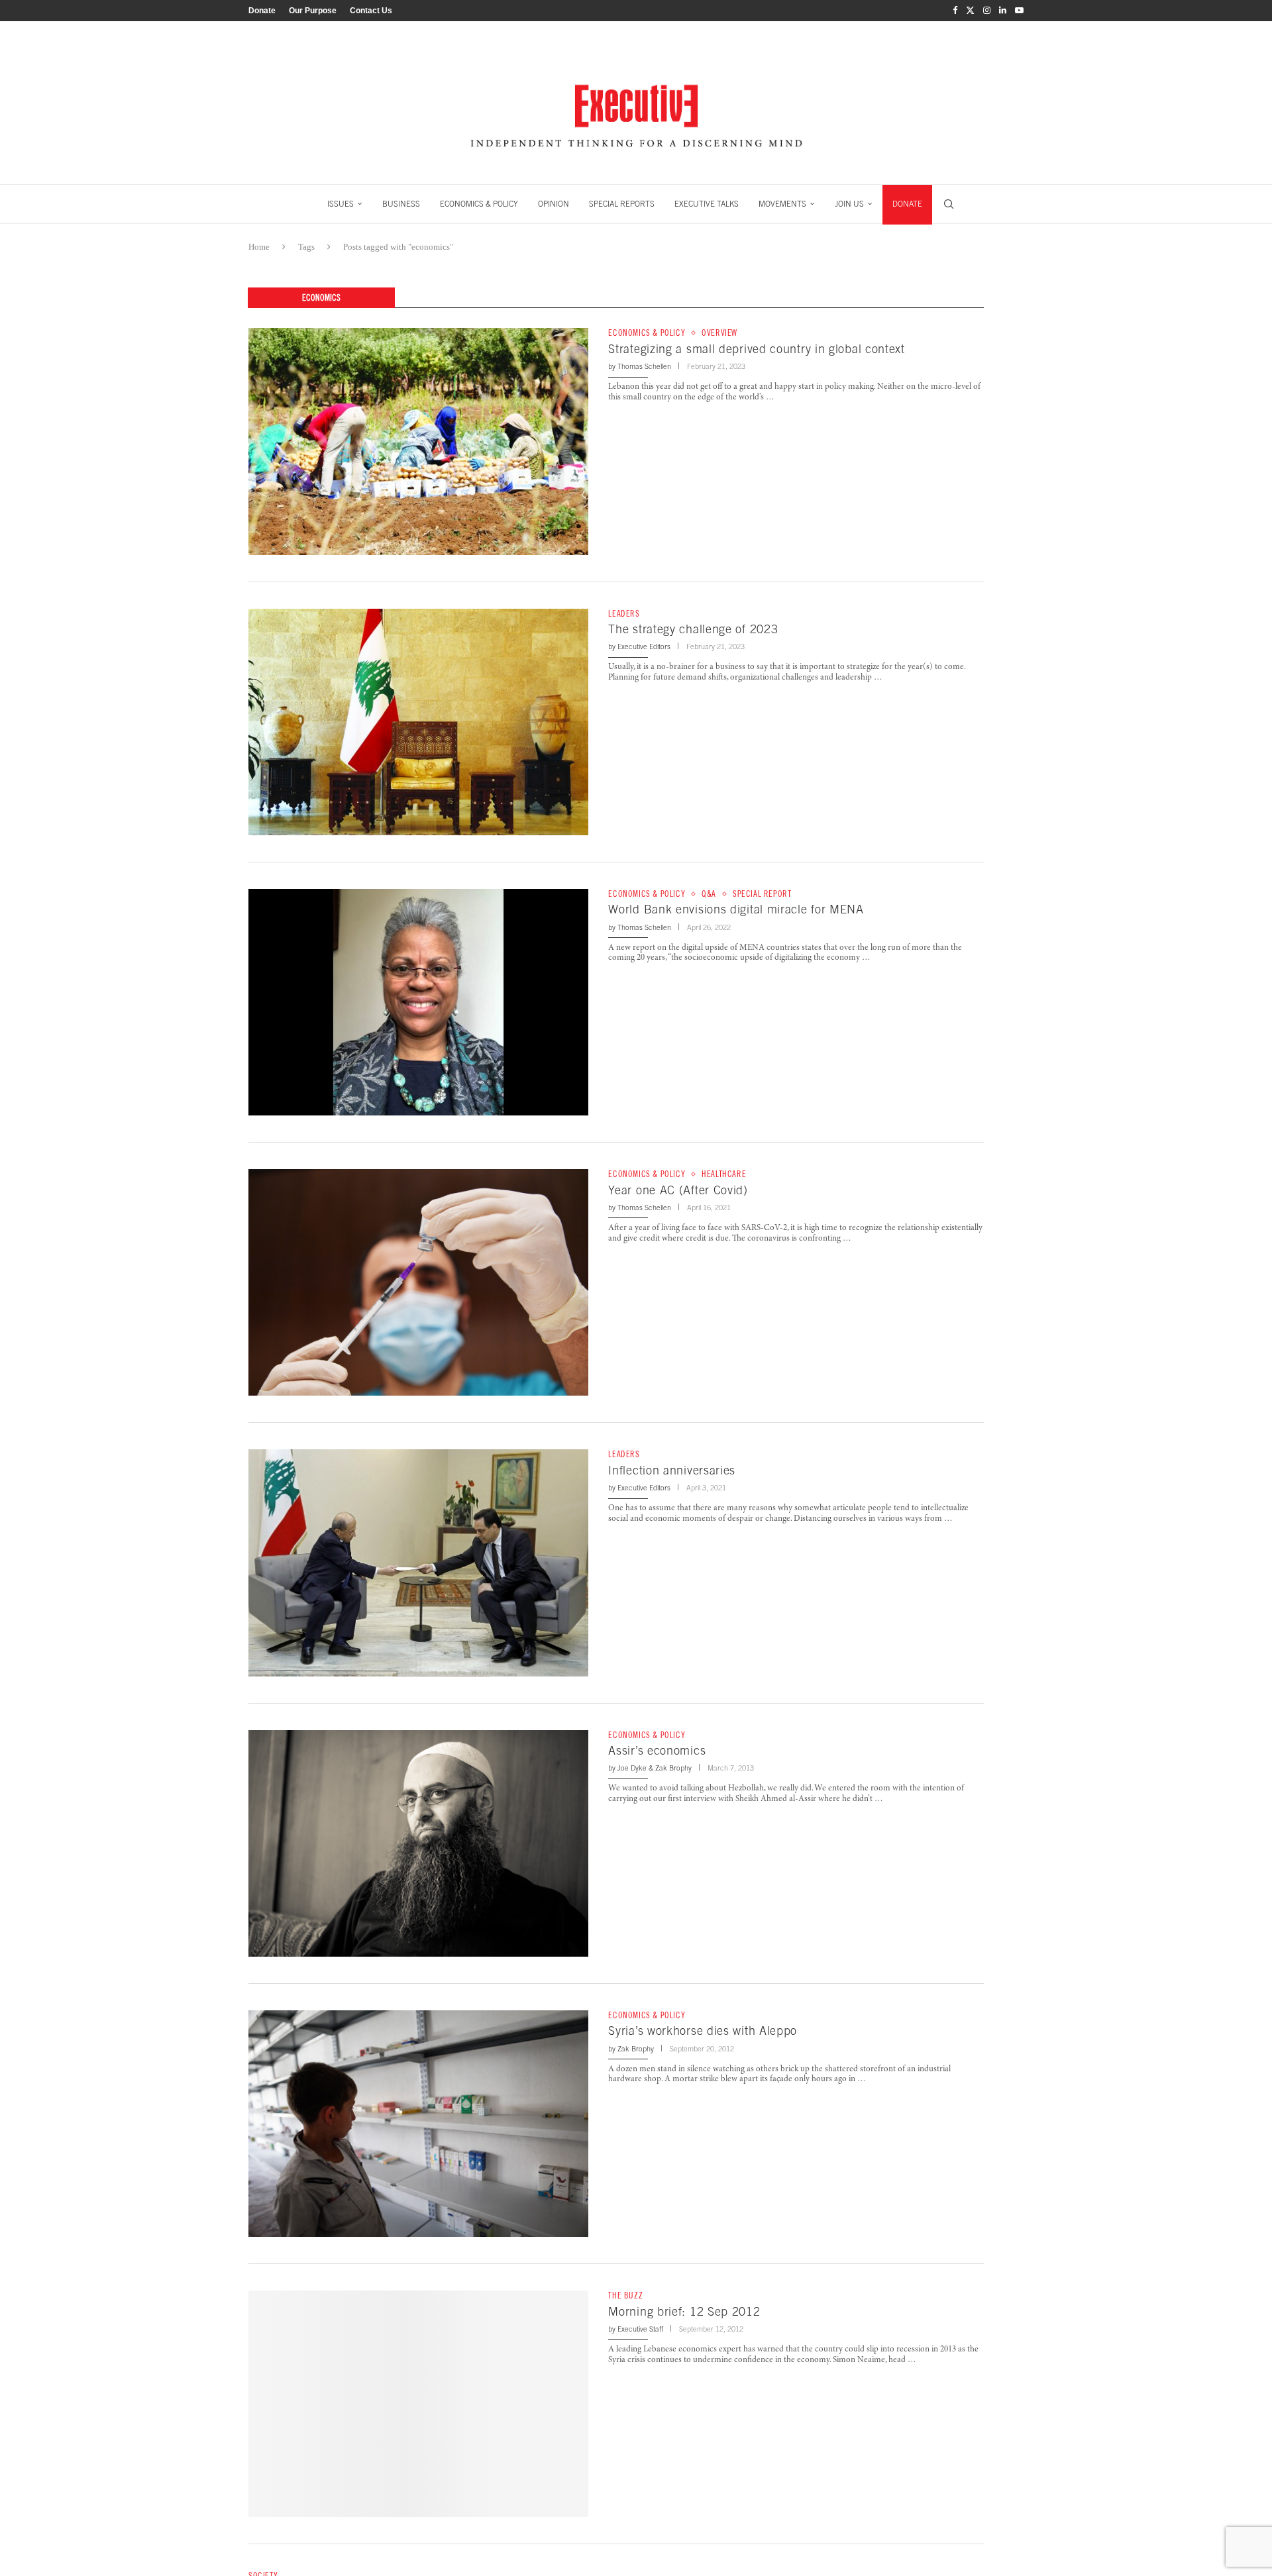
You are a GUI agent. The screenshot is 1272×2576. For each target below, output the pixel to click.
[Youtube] (1019, 11)
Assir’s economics (657, 1750)
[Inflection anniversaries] (418, 1563)
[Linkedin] (1003, 11)
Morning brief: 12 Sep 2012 (684, 2311)
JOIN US (849, 204)
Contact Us (371, 11)
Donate (262, 11)
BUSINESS (401, 204)
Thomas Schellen (644, 366)
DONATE (907, 204)
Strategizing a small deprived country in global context (757, 349)
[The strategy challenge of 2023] (418, 722)
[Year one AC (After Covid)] (418, 1282)
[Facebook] (955, 11)
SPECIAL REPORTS (622, 204)
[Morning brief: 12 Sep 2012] (418, 2404)
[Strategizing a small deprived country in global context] (418, 441)
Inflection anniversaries (672, 1470)
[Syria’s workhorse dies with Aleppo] (418, 2124)
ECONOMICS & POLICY (479, 204)
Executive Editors (644, 646)
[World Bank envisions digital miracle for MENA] (418, 1002)
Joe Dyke (632, 1768)
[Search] (949, 204)
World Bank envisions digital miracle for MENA (736, 909)
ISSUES (341, 204)
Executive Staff (640, 2329)
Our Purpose (313, 11)
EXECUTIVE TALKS (707, 204)
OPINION (554, 204)
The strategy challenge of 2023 (693, 629)
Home (259, 247)
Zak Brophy (673, 1768)
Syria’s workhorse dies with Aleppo (703, 2031)
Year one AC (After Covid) (678, 1190)
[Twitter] (970, 11)
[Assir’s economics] (418, 1843)
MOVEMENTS (782, 204)
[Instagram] (987, 11)
